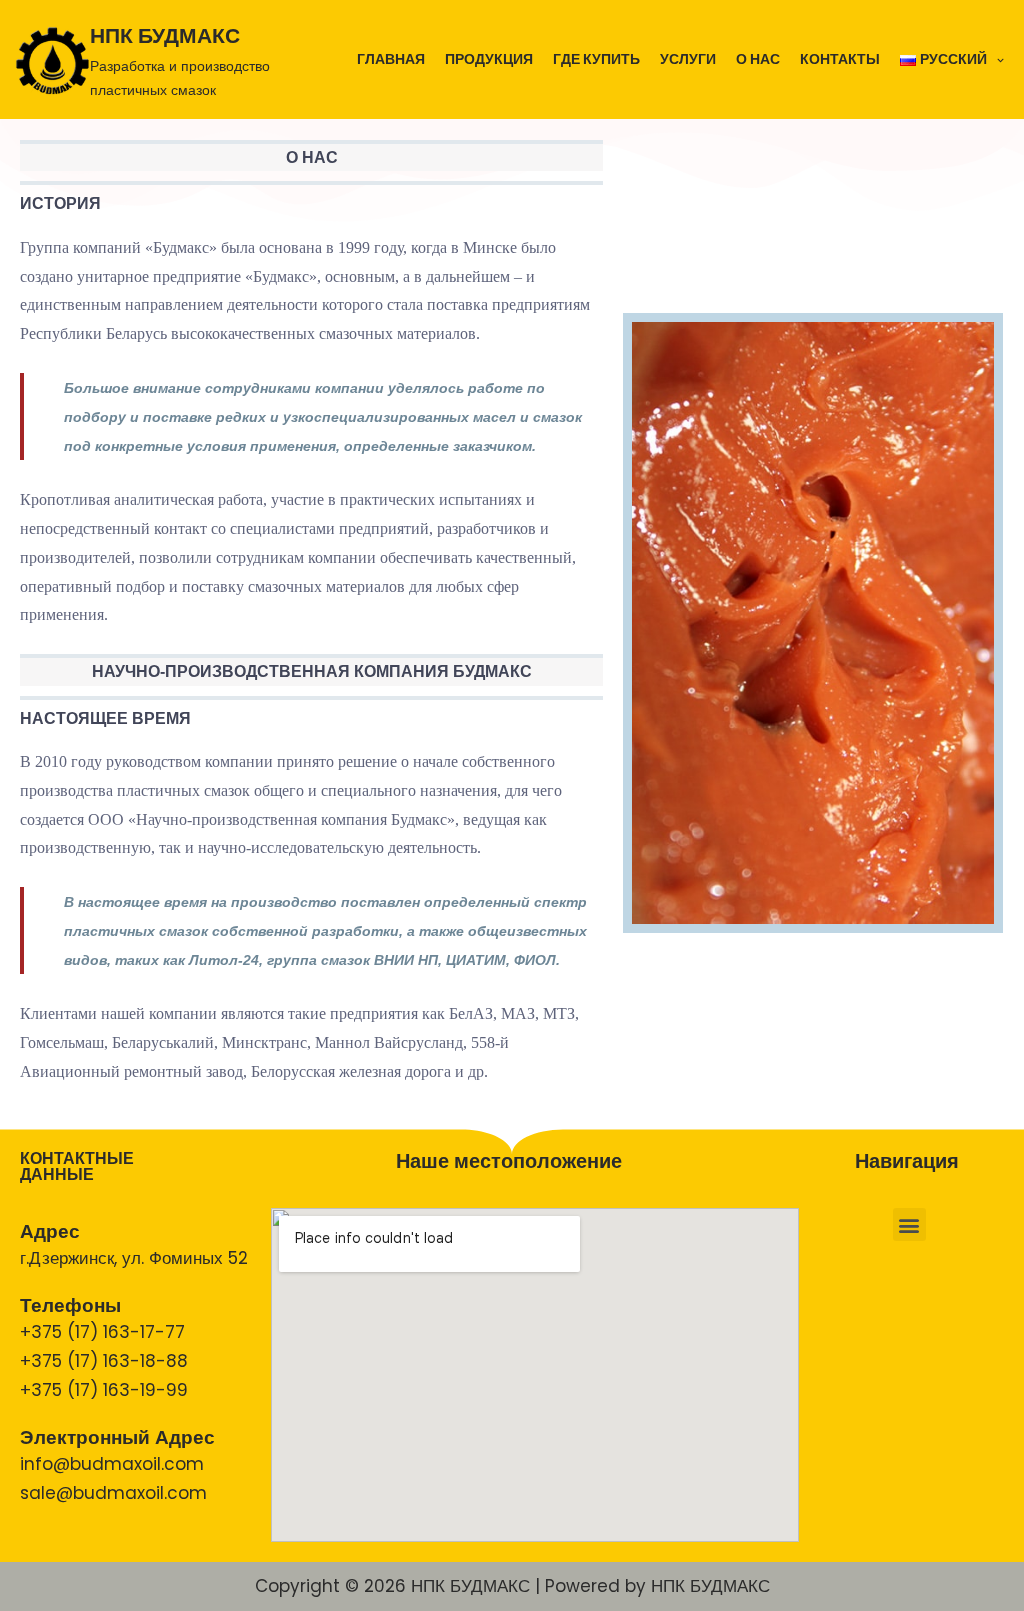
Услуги (688, 59)
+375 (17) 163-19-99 (104, 1390)
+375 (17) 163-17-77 (102, 1332)
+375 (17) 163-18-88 (104, 1361)
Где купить (596, 59)
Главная (391, 59)
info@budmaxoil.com (112, 1464)
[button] (909, 1224)
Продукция (489, 59)
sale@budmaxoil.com (113, 1493)
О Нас (758, 59)
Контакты (840, 59)
